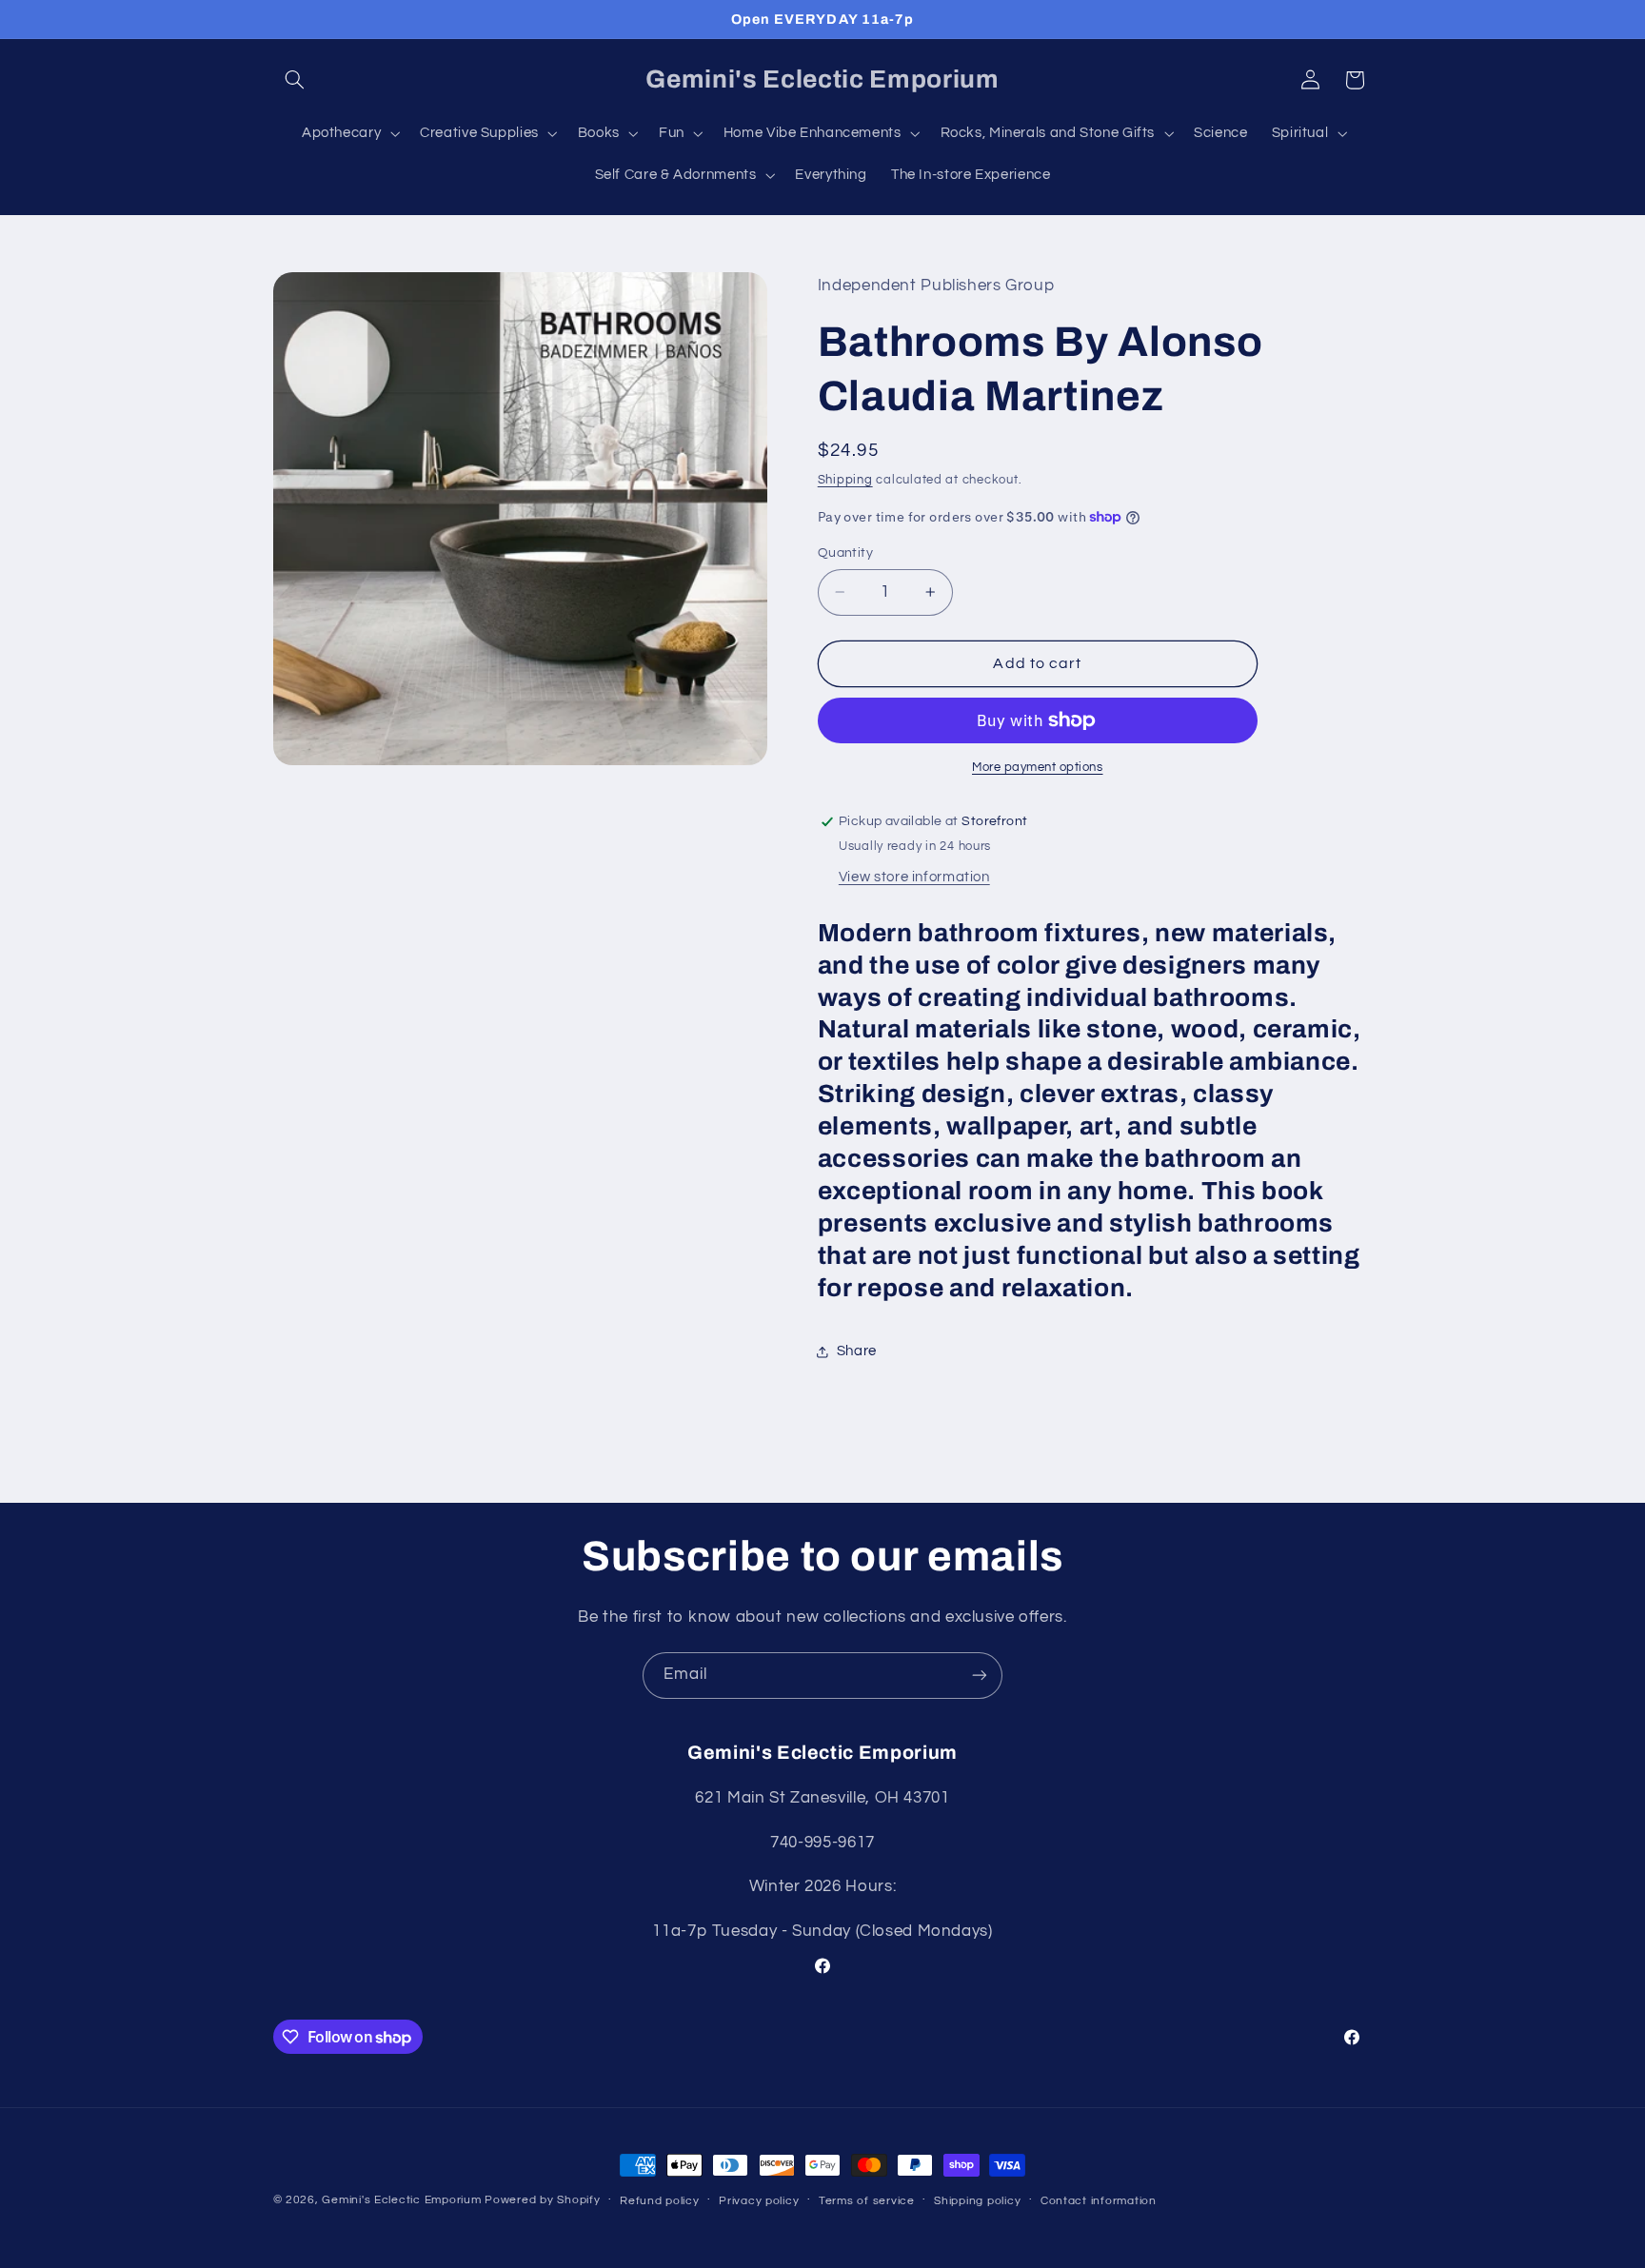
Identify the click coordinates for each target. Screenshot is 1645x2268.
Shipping (845, 480)
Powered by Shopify (542, 2200)
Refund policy (660, 2201)
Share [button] (857, 1352)
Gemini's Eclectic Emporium (401, 2200)
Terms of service (867, 2201)
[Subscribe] (980, 1676)
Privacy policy (759, 2201)
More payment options (1038, 768)
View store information (914, 877)
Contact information (1099, 2201)
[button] (295, 80)
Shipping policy (977, 2201)
